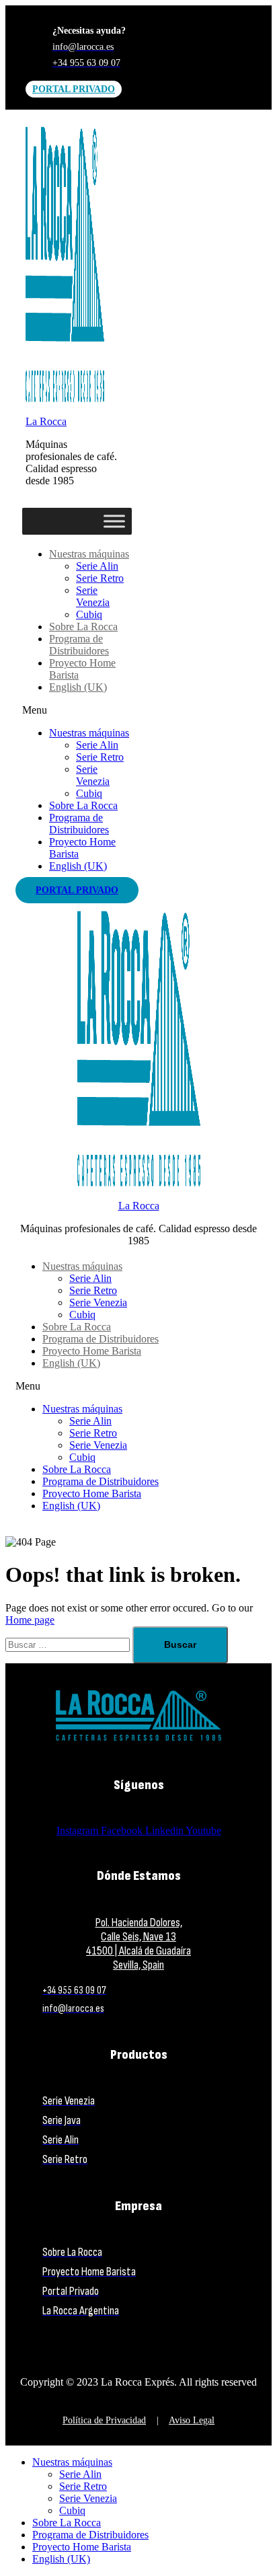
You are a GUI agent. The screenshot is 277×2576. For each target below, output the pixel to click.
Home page (30, 1620)
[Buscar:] (69, 1644)
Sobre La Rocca (83, 627)
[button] (77, 710)
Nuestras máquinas (89, 554)
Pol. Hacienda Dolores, (139, 1923)
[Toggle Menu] (114, 521)
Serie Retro (100, 578)
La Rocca (46, 421)
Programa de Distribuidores (79, 645)
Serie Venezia (93, 596)
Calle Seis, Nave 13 (138, 1937)
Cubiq (89, 614)
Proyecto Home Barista (92, 1351)
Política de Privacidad (104, 2420)
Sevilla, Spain (138, 1965)
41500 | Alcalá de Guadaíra (138, 1951)
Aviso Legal (192, 2420)
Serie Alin (97, 566)
